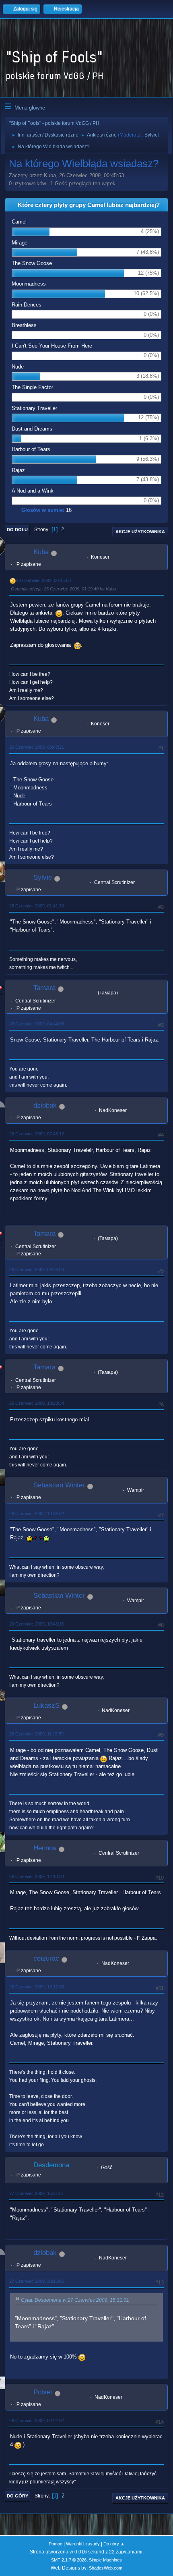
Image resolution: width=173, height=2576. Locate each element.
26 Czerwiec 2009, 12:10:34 (37, 1876)
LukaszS (46, 1705)
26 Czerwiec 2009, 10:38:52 (37, 1514)
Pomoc (56, 2544)
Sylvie (151, 135)
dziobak (45, 1105)
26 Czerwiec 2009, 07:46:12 (37, 1134)
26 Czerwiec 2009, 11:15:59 (36, 1734)
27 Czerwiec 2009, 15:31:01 (37, 2193)
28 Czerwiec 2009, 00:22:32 (37, 2421)
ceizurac (46, 1958)
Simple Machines (105, 2560)
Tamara (44, 988)
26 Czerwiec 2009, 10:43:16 (37, 1624)
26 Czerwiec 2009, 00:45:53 (43, 580)
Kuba (41, 552)
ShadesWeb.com (106, 2568)
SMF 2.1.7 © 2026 (69, 2560)
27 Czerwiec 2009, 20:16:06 (37, 2281)
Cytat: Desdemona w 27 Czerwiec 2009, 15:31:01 (75, 2300)
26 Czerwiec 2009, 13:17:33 (37, 1987)
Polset (43, 2392)
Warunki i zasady (83, 2544)
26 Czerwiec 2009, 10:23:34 (37, 1403)
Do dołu (17, 530)
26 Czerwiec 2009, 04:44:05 (37, 1024)
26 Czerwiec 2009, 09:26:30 (37, 1269)
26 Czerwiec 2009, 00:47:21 (37, 747)
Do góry (18, 2496)
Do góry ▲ (114, 2544)
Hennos (45, 1848)
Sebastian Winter (59, 1485)
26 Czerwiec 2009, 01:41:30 (37, 906)
